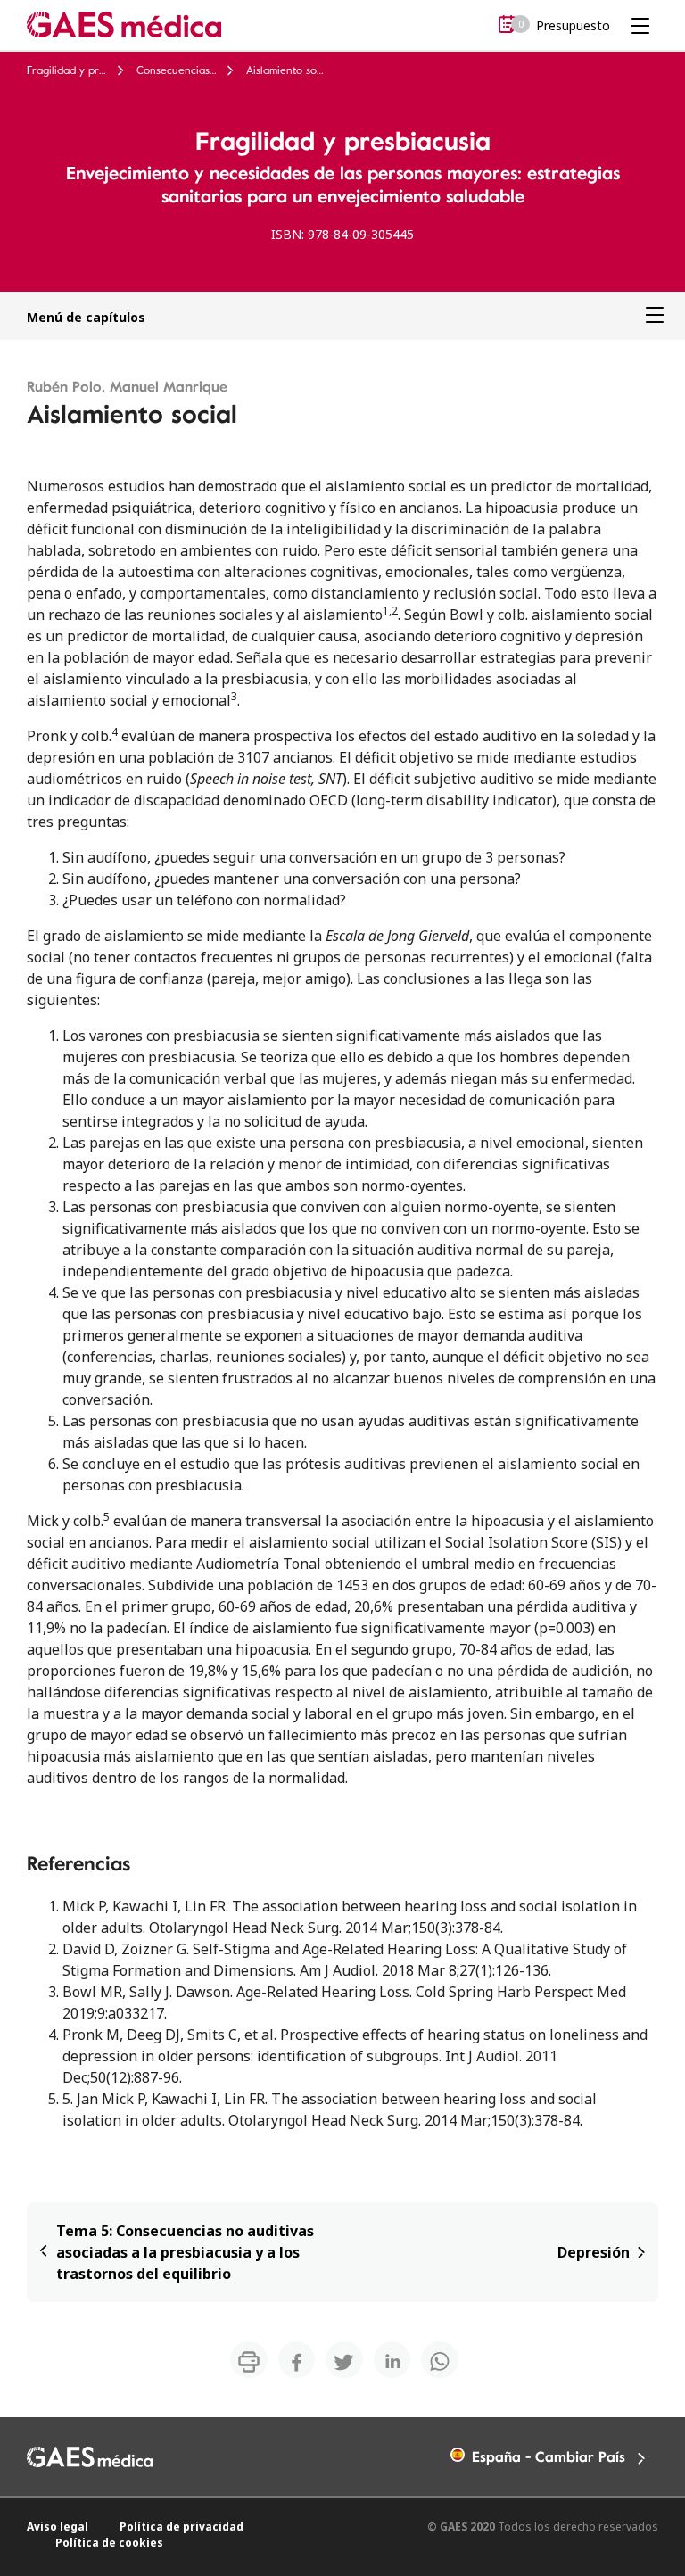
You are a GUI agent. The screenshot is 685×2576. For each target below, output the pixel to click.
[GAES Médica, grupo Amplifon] (124, 24)
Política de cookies (109, 2543)
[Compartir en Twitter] (344, 2360)
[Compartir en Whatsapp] (440, 2360)
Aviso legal (58, 2526)
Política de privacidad (182, 2526)
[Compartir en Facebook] (297, 2360)
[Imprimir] (249, 2360)
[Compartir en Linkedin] (392, 2360)
